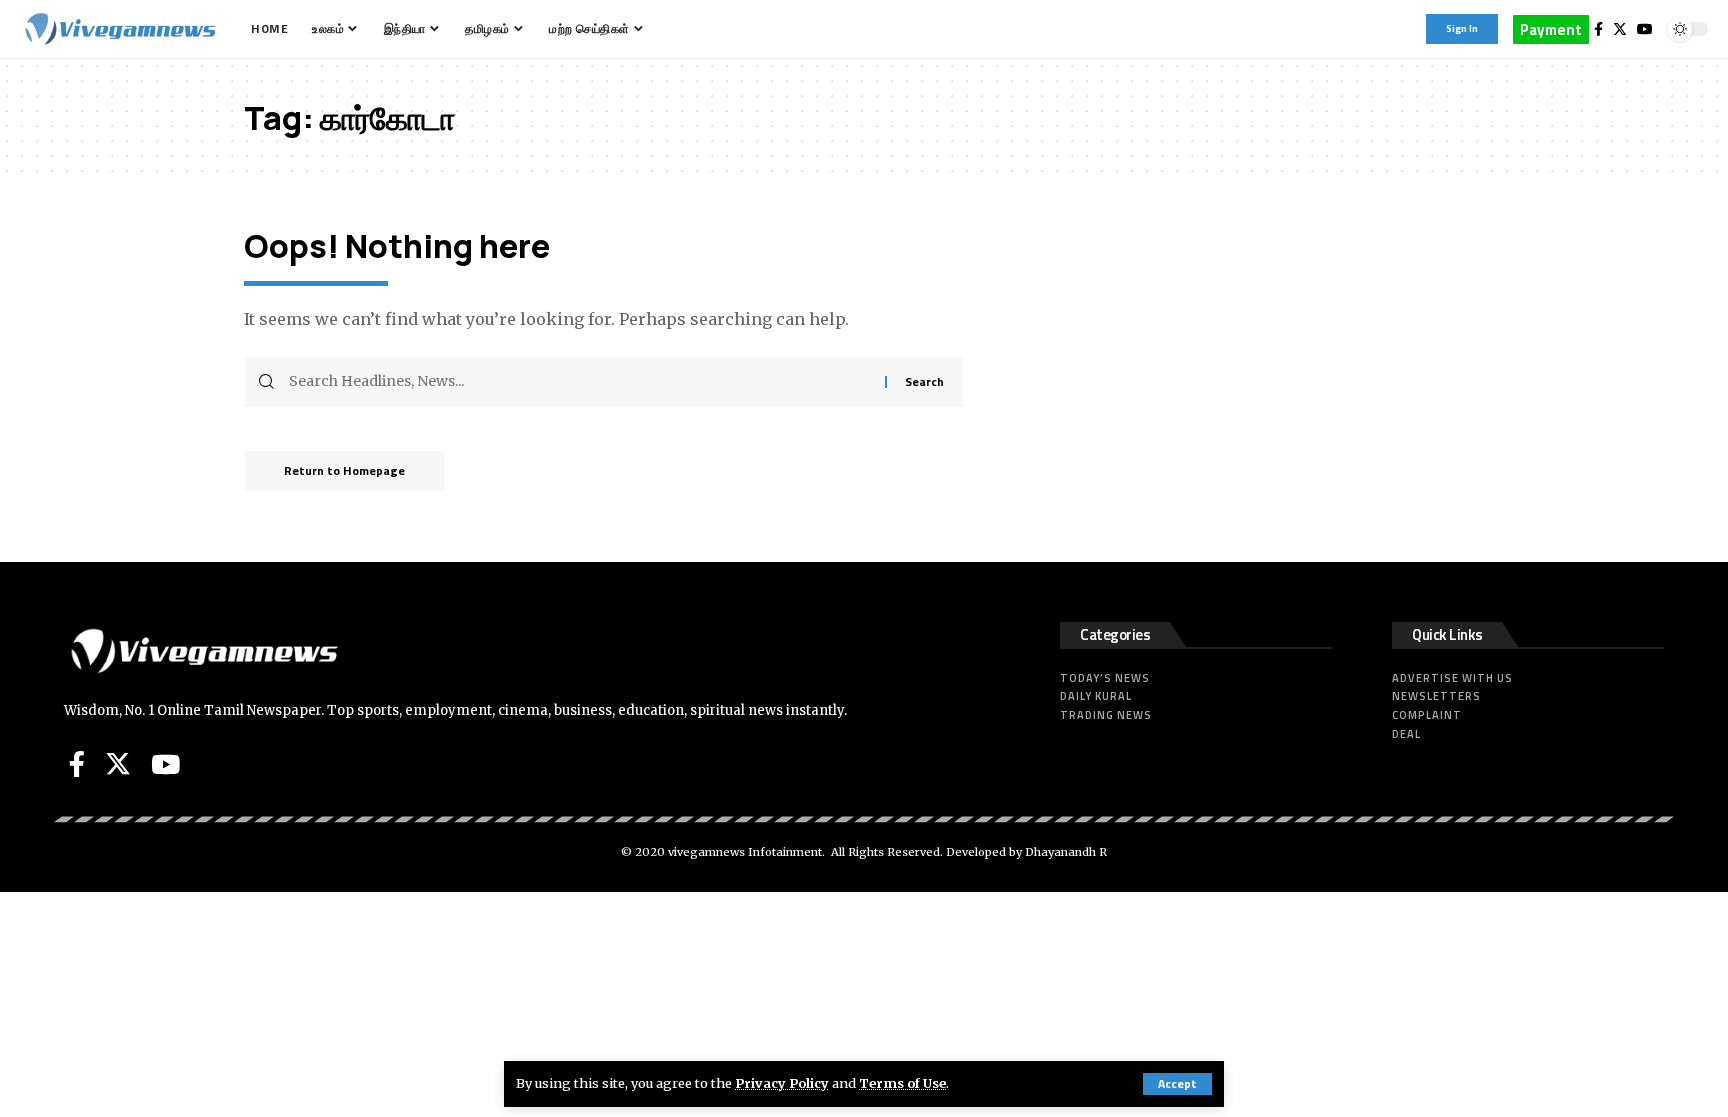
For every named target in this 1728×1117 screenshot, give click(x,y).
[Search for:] (579, 382)
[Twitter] (1620, 29)
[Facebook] (1598, 29)
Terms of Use (902, 1083)
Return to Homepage (344, 470)
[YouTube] (1645, 29)
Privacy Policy (782, 1083)
